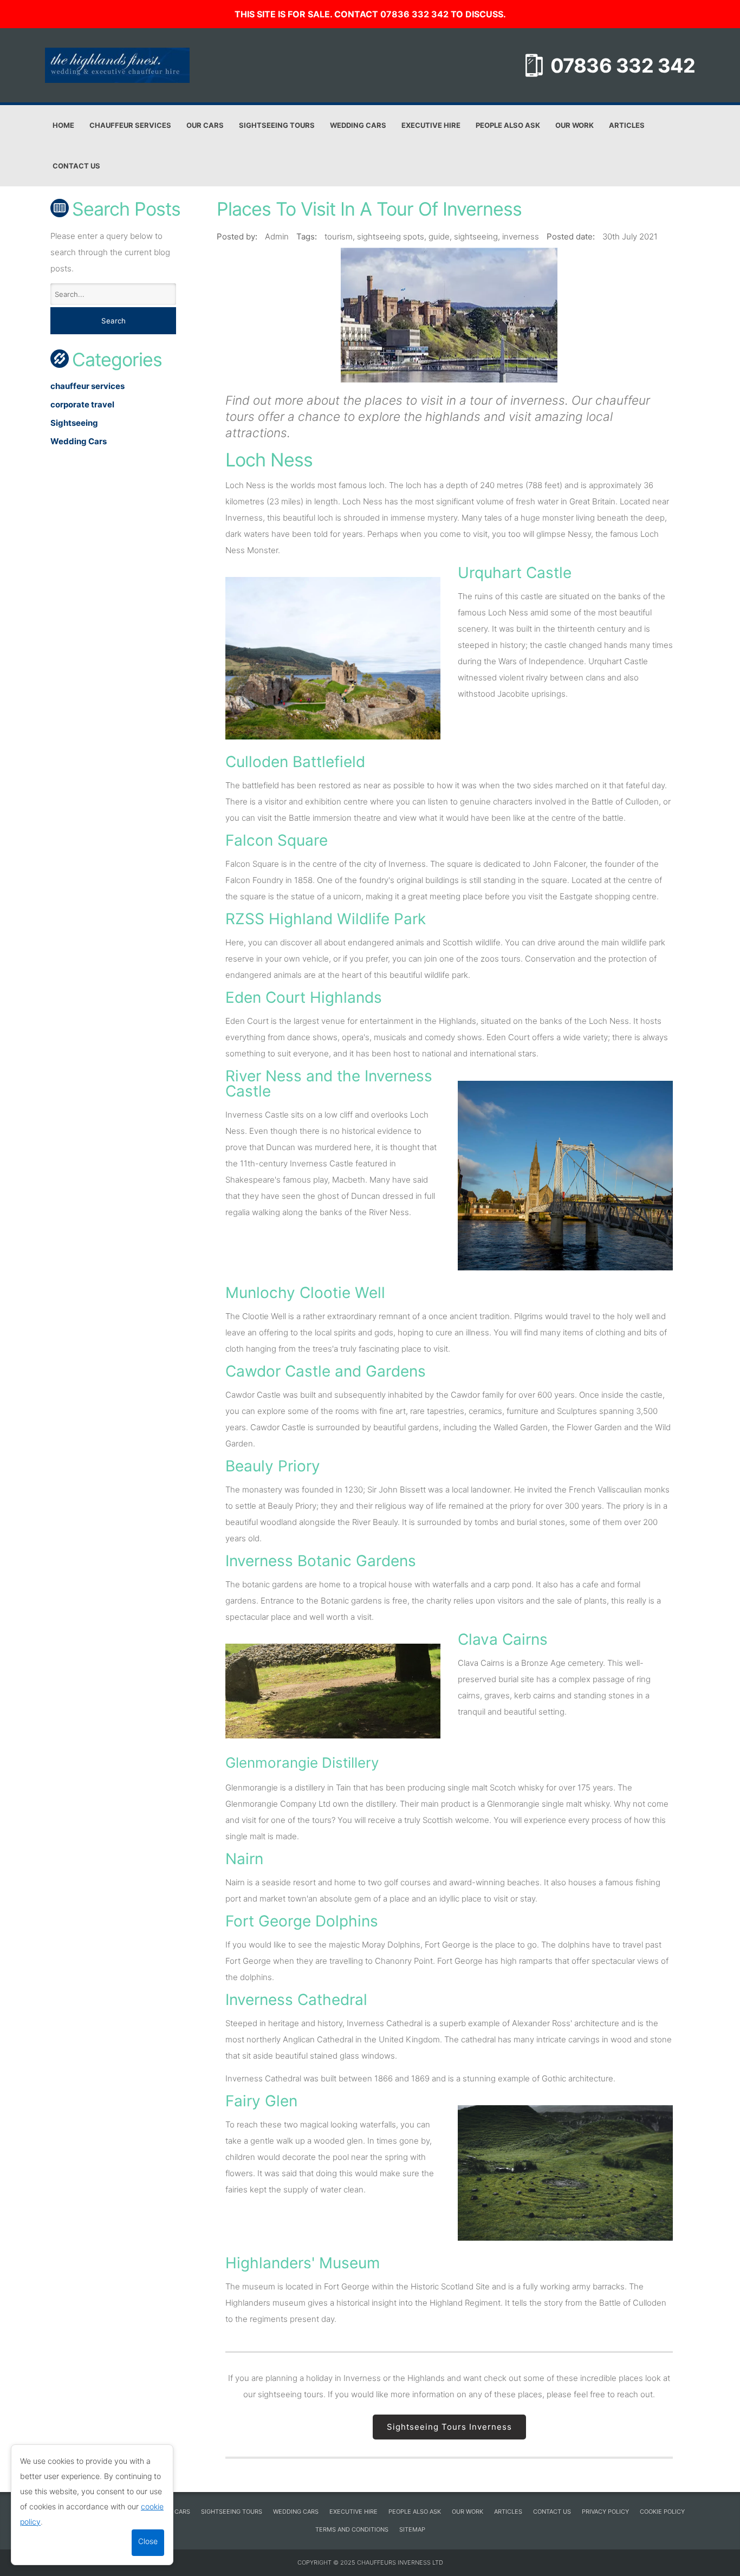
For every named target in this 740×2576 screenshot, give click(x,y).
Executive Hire (431, 125)
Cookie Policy (662, 2512)
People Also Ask (508, 125)
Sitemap (412, 2529)
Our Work (575, 125)
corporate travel (82, 404)
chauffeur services (87, 386)
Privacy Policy (605, 2512)
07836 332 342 (623, 66)
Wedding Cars (358, 125)
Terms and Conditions (352, 2529)
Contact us (76, 166)
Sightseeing (74, 423)
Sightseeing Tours (277, 125)
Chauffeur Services (130, 125)
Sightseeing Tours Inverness (449, 2427)
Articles (627, 125)
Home (63, 125)
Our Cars (205, 125)
